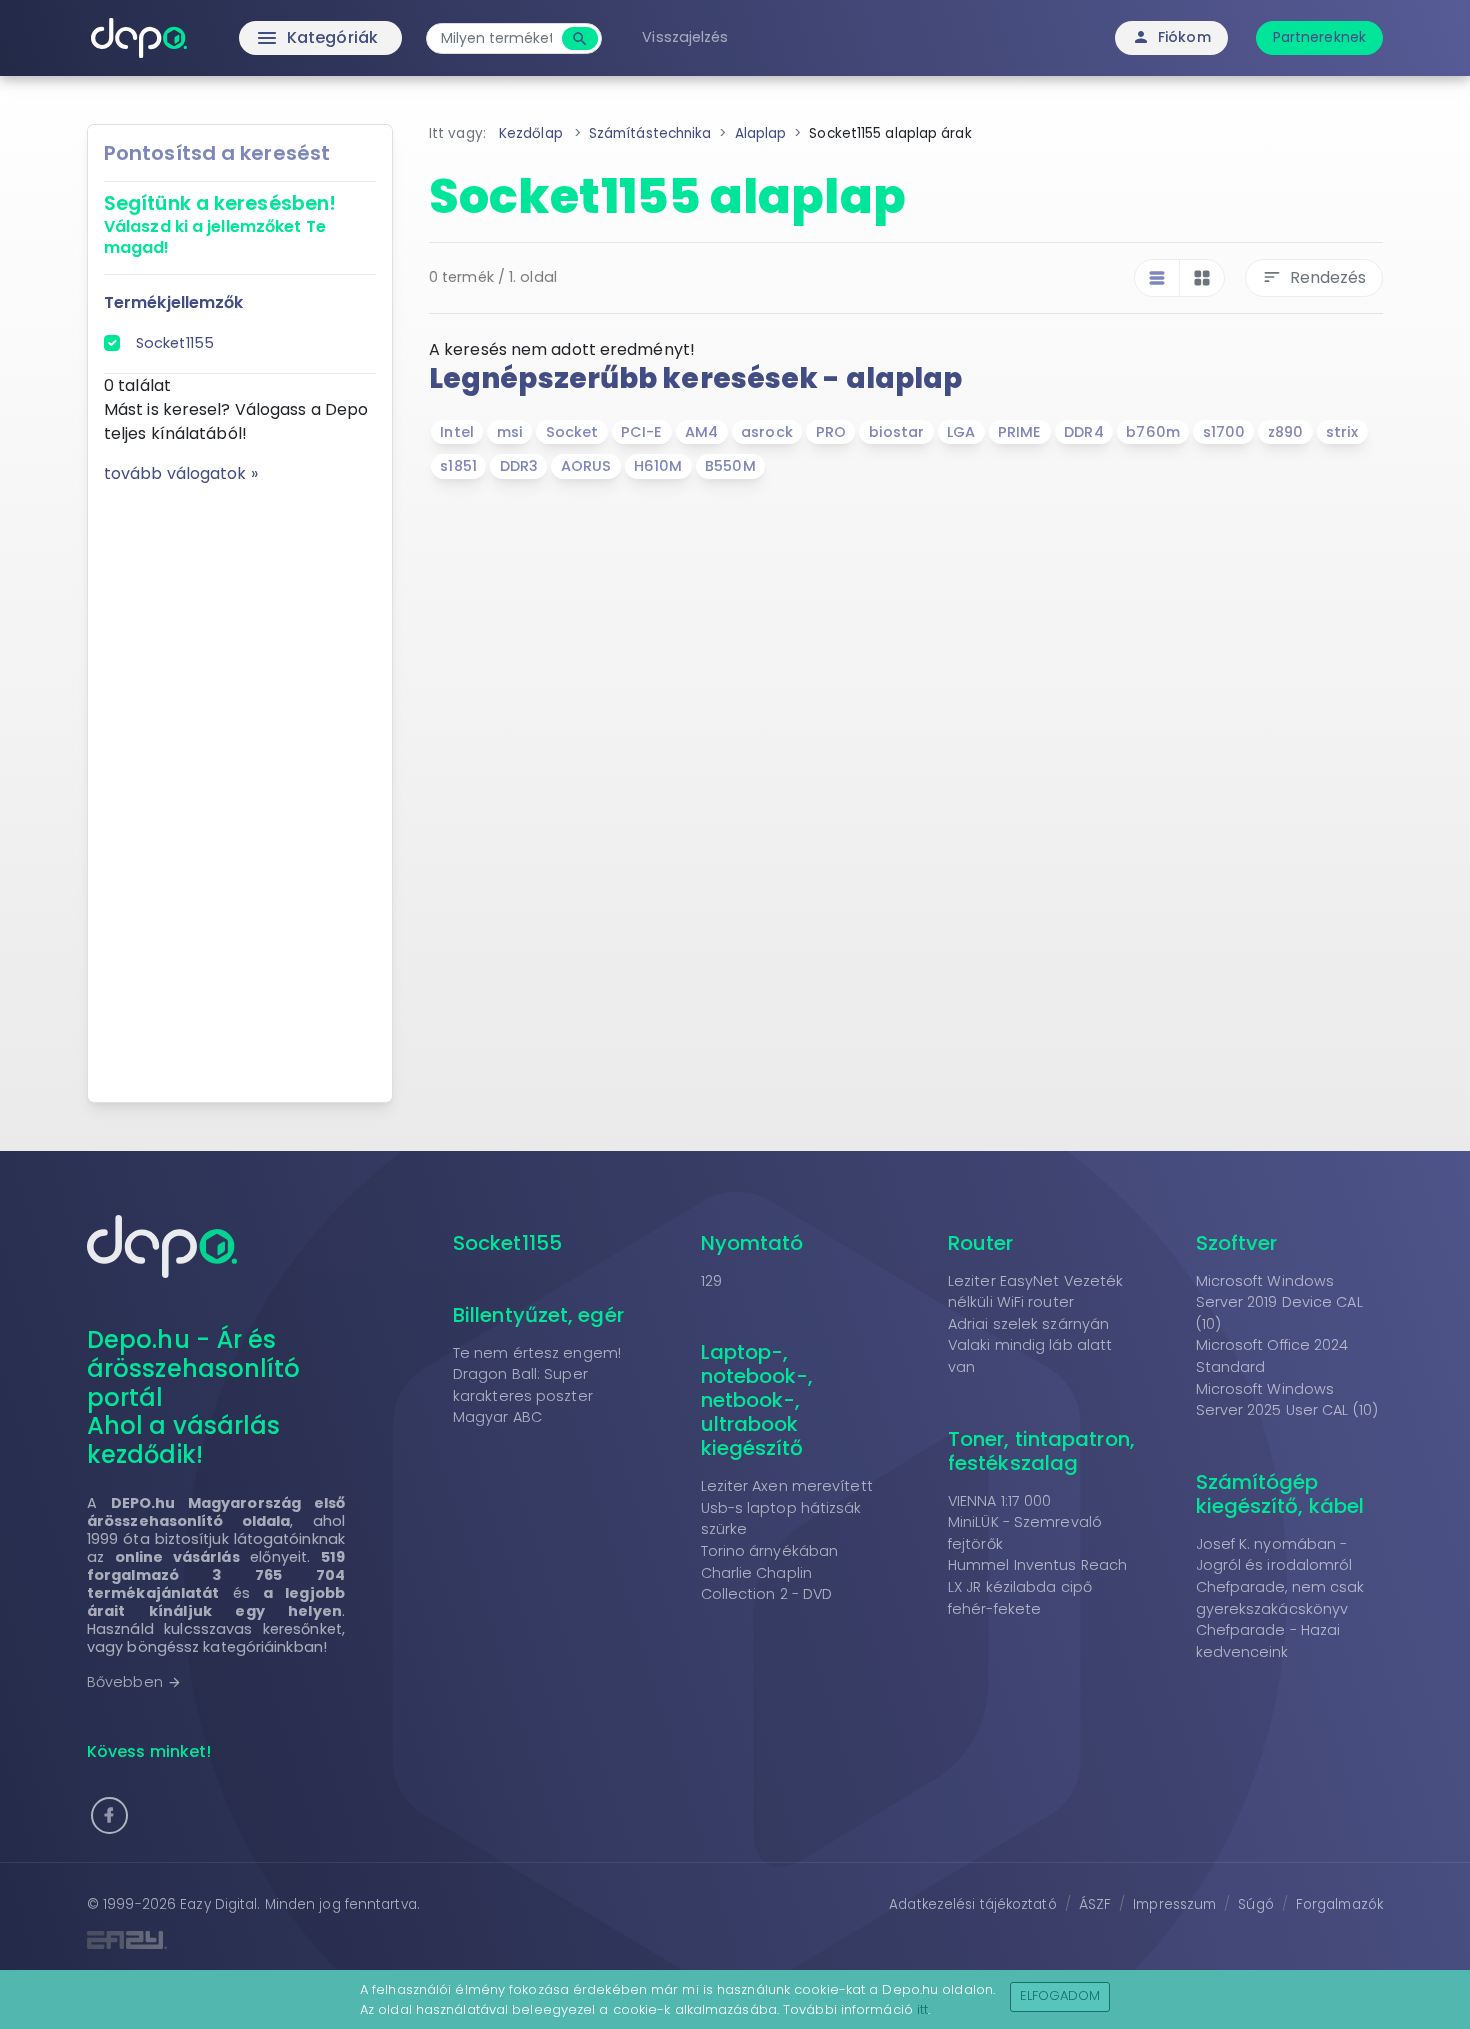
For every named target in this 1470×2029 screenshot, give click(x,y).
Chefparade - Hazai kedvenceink (1268, 1641)
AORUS (586, 466)
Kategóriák (275, 38)
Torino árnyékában (770, 1551)
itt (922, 2009)
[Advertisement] (240, 786)
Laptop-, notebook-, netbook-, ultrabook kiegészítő (757, 1400)
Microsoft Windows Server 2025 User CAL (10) (1287, 1400)
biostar (897, 432)
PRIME (1020, 432)
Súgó (1255, 1904)
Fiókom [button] (1171, 37)
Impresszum (1174, 1904)
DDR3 (519, 466)
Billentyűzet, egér (538, 1315)
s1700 (1224, 432)
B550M (730, 466)
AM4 (701, 432)
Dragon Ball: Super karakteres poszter (523, 1385)
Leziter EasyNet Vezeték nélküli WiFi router (1035, 1292)
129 (711, 1281)
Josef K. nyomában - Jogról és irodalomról (1274, 1555)
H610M (658, 466)
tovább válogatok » (181, 473)
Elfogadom (1060, 1995)
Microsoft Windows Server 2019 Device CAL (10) (1279, 1302)
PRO (831, 432)
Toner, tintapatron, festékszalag (1041, 1451)
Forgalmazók (1339, 1904)
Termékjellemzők (174, 302)
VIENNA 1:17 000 (1000, 1501)
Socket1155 (175, 343)
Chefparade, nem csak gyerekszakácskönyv (1280, 1598)
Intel (457, 432)
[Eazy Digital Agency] (405, 1939)
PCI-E (642, 432)
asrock (767, 432)
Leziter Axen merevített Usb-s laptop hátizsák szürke (787, 1507)
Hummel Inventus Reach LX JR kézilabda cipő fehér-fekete (1037, 1586)
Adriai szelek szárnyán (1028, 1324)
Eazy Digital (218, 1904)
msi (510, 432)
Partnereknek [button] (1319, 37)
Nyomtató (752, 1243)
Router (981, 1243)
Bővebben (134, 1682)
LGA (961, 432)
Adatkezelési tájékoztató (972, 1904)
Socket (572, 432)
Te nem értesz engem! (537, 1353)
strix (1342, 432)
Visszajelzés (685, 37)
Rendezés (1314, 277)
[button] (109, 1815)
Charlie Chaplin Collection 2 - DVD (767, 1584)
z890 (1285, 432)
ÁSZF (1095, 1904)
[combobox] (496, 38)
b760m (1153, 432)
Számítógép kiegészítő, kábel (1280, 1494)
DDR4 (1083, 432)
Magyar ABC (497, 1417)
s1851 (458, 466)
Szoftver (1237, 1243)
